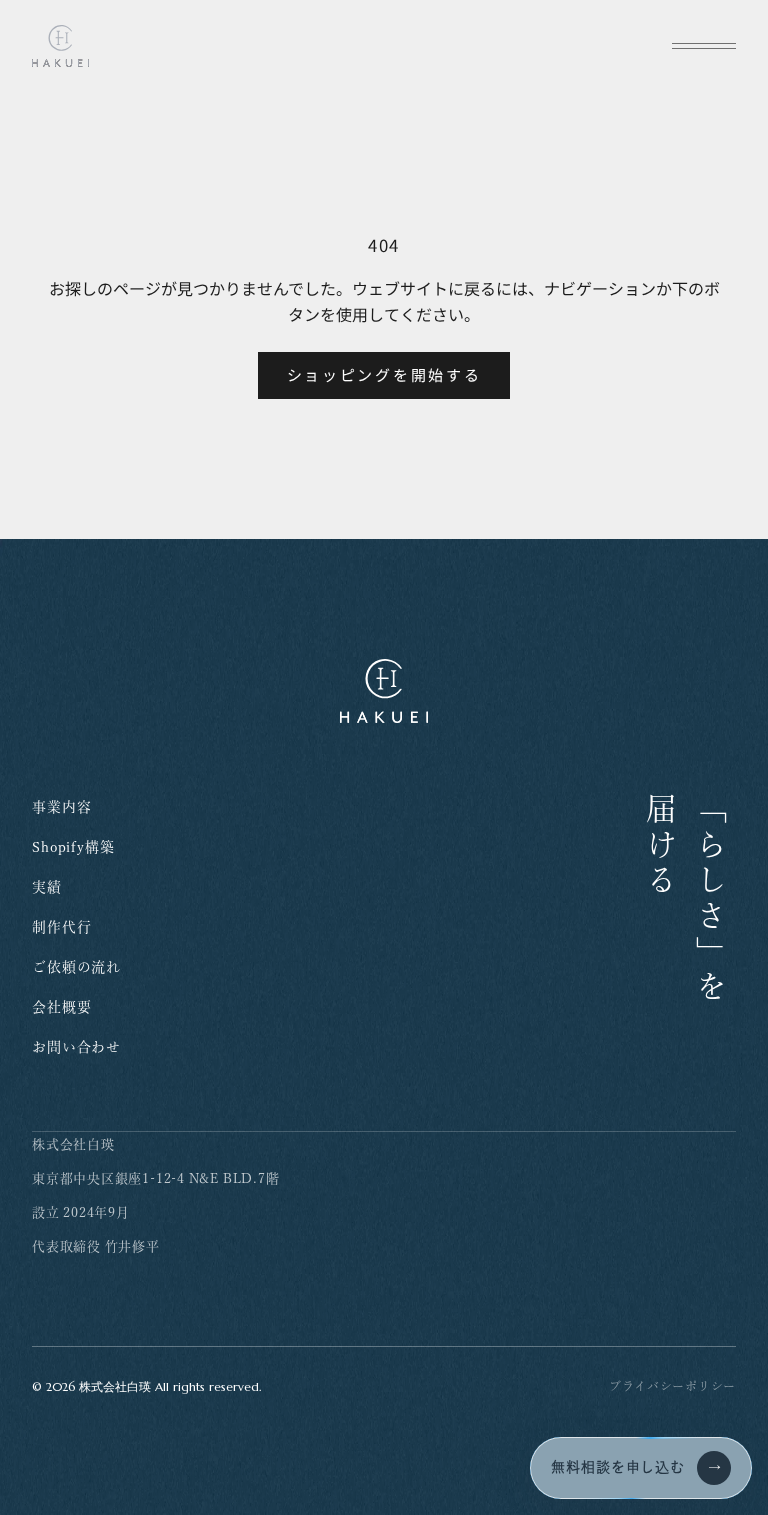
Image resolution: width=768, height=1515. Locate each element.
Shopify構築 (73, 847)
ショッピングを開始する (384, 374)
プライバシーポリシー (672, 1386)
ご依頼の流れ (76, 967)
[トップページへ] (60, 46)
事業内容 (61, 807)
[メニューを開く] (704, 46)
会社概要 (61, 1007)
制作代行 (61, 927)
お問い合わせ (76, 1047)
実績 (47, 887)
